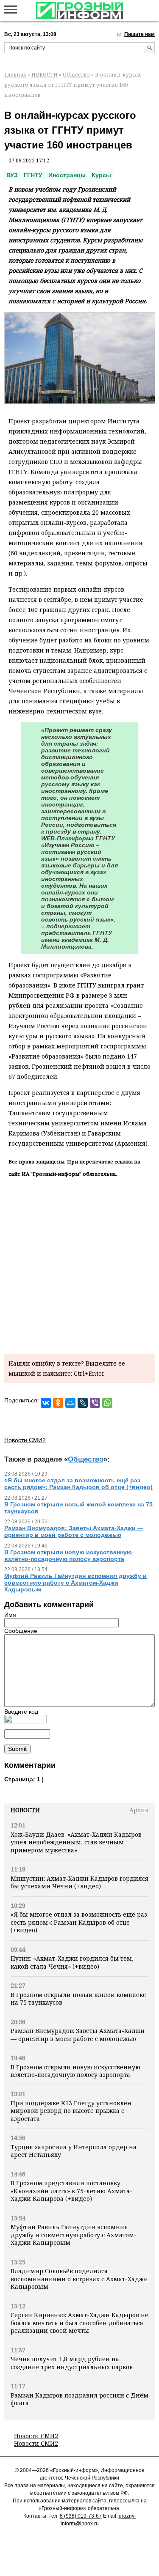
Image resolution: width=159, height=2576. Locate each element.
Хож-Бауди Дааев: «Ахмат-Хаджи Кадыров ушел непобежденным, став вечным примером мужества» (76, 1842)
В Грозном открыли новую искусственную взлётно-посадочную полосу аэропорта (75, 2071)
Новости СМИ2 (36, 2436)
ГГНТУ (33, 175)
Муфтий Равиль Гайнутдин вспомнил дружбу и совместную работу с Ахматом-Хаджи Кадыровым (74, 2235)
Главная (15, 75)
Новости (25, 1810)
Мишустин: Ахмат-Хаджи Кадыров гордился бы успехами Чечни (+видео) (79, 1882)
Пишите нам (139, 34)
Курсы (101, 175)
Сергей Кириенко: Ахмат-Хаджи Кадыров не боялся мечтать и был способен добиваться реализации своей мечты (79, 2323)
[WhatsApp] (107, 1403)
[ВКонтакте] (46, 1403)
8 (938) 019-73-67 (81, 2516)
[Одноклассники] (58, 1403)
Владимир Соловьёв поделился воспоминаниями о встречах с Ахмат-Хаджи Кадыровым (79, 2279)
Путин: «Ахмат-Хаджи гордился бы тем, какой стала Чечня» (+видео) (72, 1962)
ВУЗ (12, 175)
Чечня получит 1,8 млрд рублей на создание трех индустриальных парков (72, 2363)
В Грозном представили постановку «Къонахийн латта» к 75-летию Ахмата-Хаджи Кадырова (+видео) (71, 2191)
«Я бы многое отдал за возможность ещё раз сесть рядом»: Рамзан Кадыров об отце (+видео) (79, 1922)
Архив (139, 1810)
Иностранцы (67, 175)
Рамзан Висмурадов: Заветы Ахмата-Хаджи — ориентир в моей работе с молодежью (78, 2034)
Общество (76, 75)
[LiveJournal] (83, 1403)
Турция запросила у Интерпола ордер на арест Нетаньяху (74, 2151)
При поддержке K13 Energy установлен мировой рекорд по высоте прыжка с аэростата (71, 2111)
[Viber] (95, 1403)
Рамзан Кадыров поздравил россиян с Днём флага (79, 2399)
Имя (10, 1615)
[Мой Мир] (70, 1403)
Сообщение (21, 1631)
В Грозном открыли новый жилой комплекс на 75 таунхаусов (78, 1999)
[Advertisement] (79, 1264)
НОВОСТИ (45, 75)
